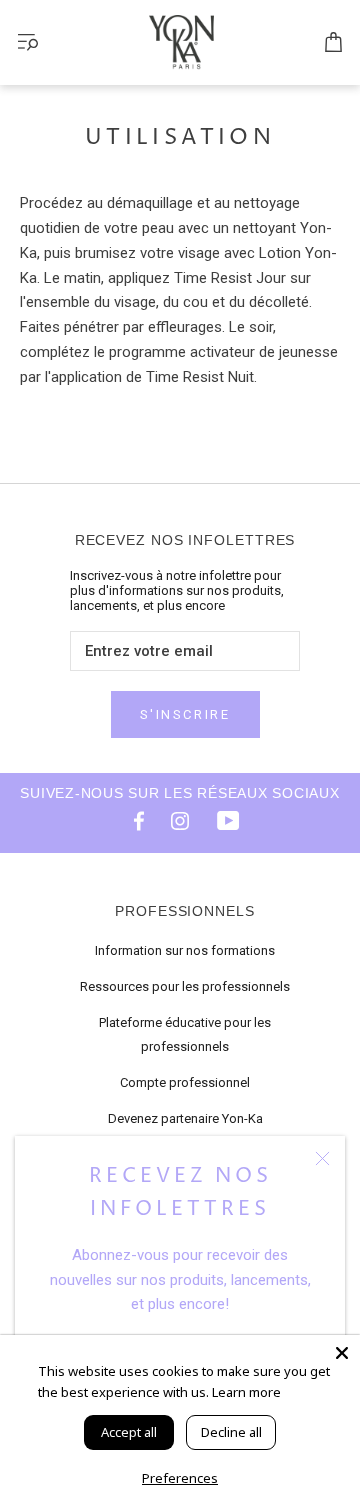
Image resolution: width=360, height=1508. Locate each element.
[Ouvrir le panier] (333, 43)
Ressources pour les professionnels (185, 986)
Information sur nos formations (185, 950)
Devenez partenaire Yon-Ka (185, 1118)
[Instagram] (180, 820)
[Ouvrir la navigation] (28, 42)
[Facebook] (132, 820)
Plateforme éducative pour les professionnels (185, 1034)
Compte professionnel (185, 1082)
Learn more (246, 1392)
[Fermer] (322, 1158)
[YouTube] (228, 820)
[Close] (342, 1353)
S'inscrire (185, 714)
